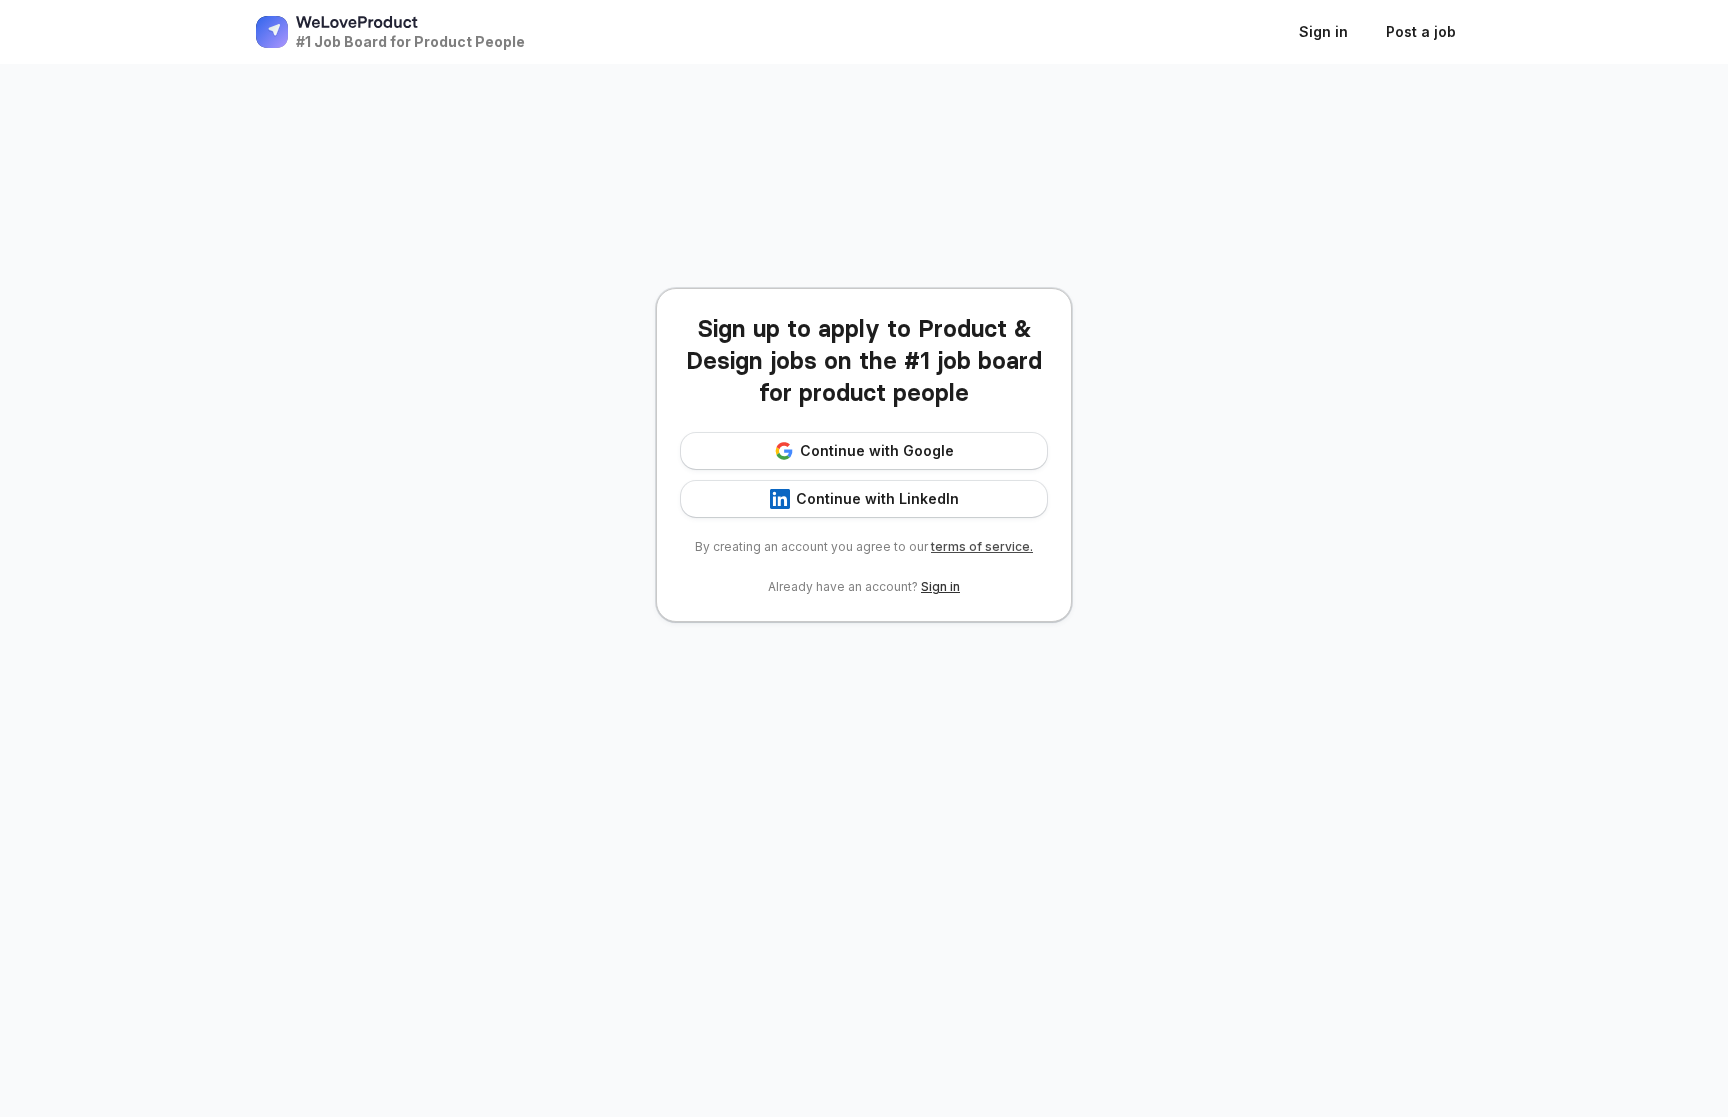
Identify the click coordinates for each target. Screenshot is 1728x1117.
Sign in (940, 586)
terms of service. (982, 546)
